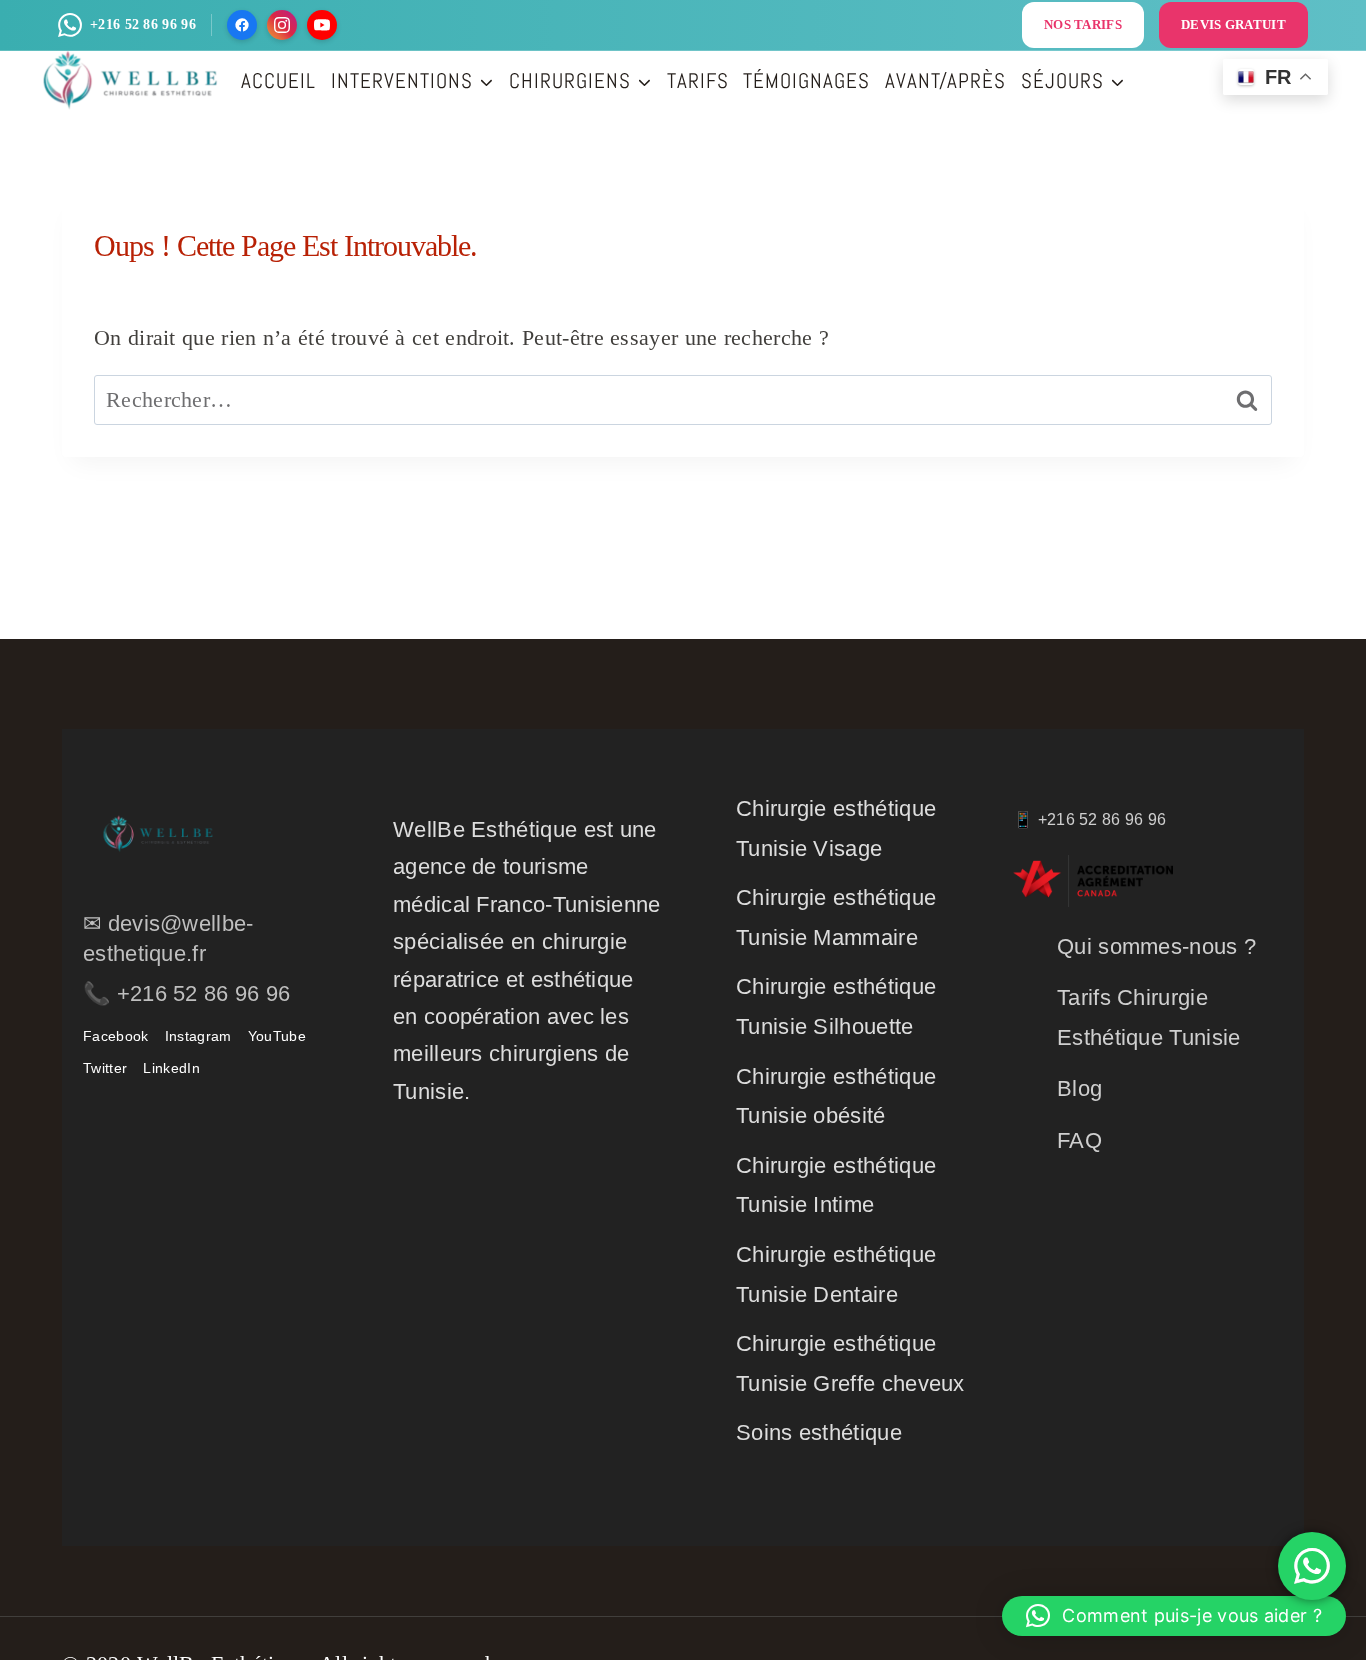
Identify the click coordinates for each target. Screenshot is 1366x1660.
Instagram (198, 1036)
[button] (1174, 1616)
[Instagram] (282, 25)
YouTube (277, 1036)
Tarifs (698, 80)
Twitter (105, 1068)
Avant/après (945, 80)
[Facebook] (242, 25)
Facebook (115, 1036)
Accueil (278, 80)
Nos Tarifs (1083, 24)
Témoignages (806, 80)
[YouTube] (322, 25)
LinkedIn (171, 1068)
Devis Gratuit (1233, 24)
